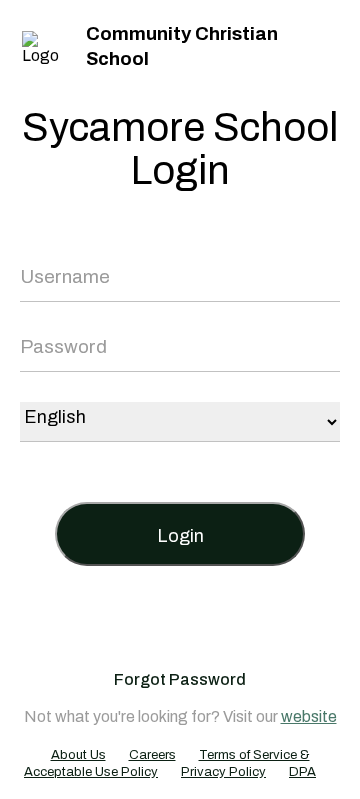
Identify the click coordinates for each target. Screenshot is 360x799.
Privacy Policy (223, 772)
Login (180, 536)
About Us (78, 755)
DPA (302, 772)
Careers (152, 755)
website (309, 716)
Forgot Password (180, 679)
